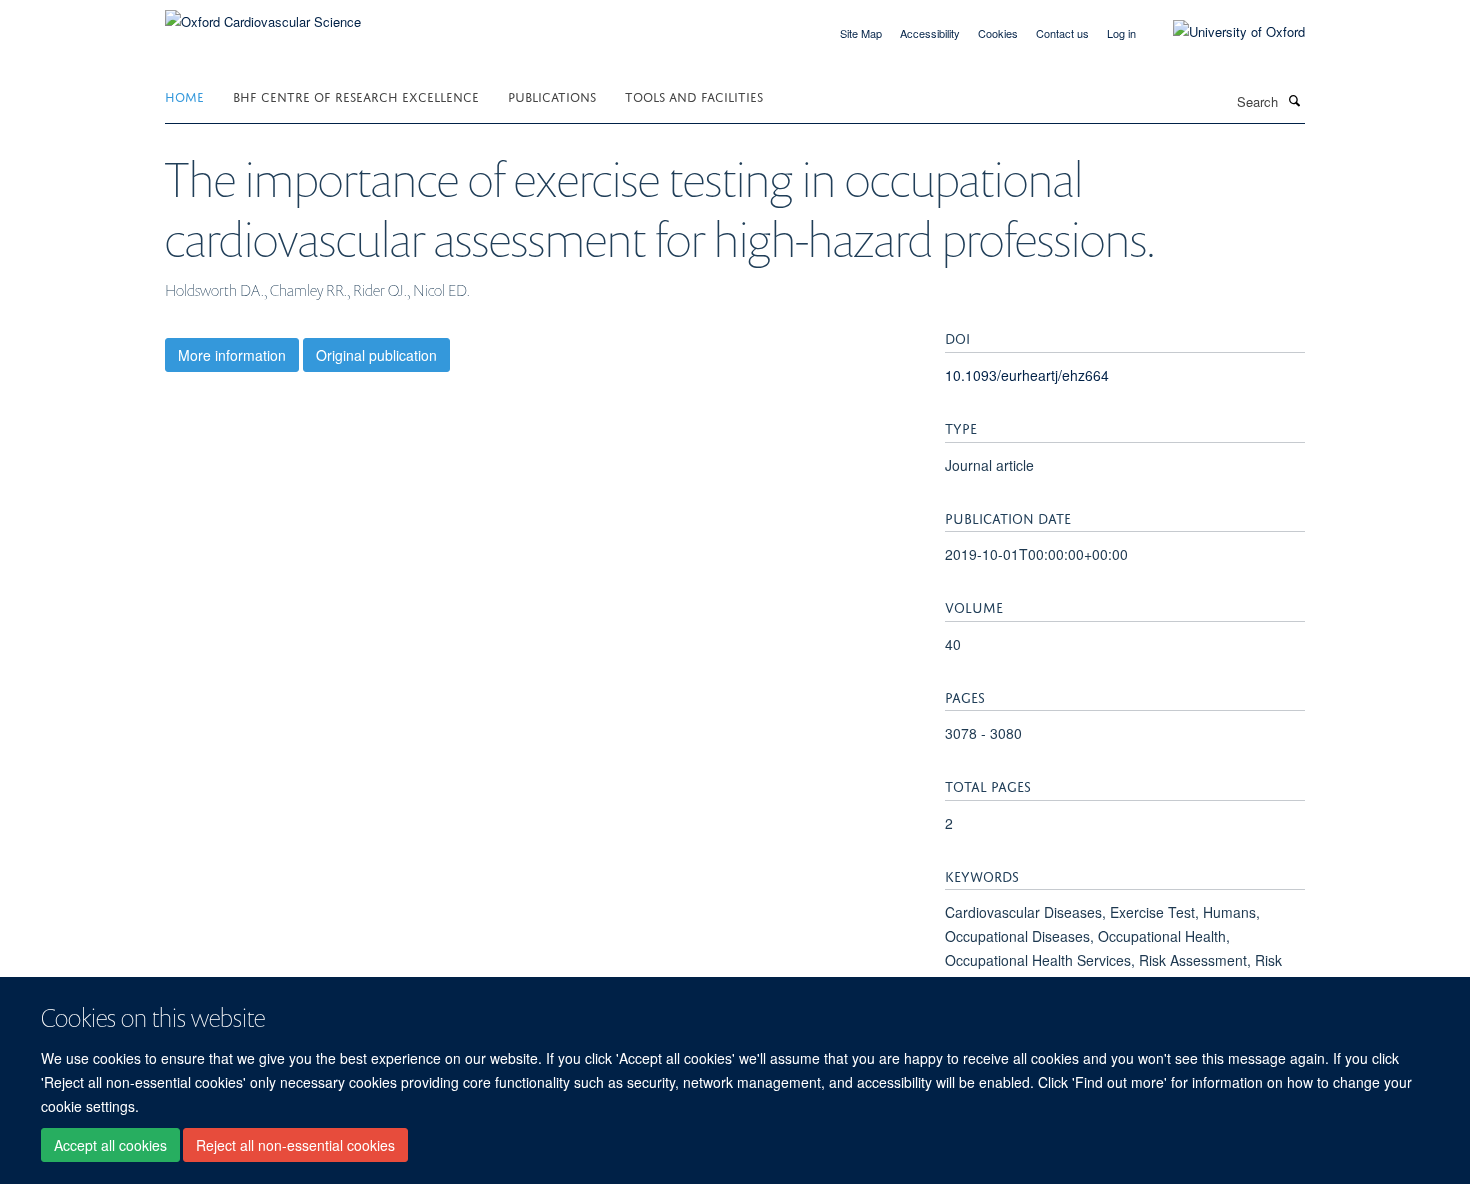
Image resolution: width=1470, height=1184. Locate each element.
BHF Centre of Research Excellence (356, 95)
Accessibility (930, 33)
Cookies (998, 33)
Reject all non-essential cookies (295, 1145)
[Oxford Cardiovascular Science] (263, 14)
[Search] (1294, 100)
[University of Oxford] (1224, 32)
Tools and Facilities (694, 95)
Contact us (1062, 33)
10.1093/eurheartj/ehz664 (1027, 375)
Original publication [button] (376, 355)
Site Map (861, 33)
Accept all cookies (110, 1145)
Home (184, 95)
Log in (1121, 33)
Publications (552, 95)
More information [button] (232, 355)
